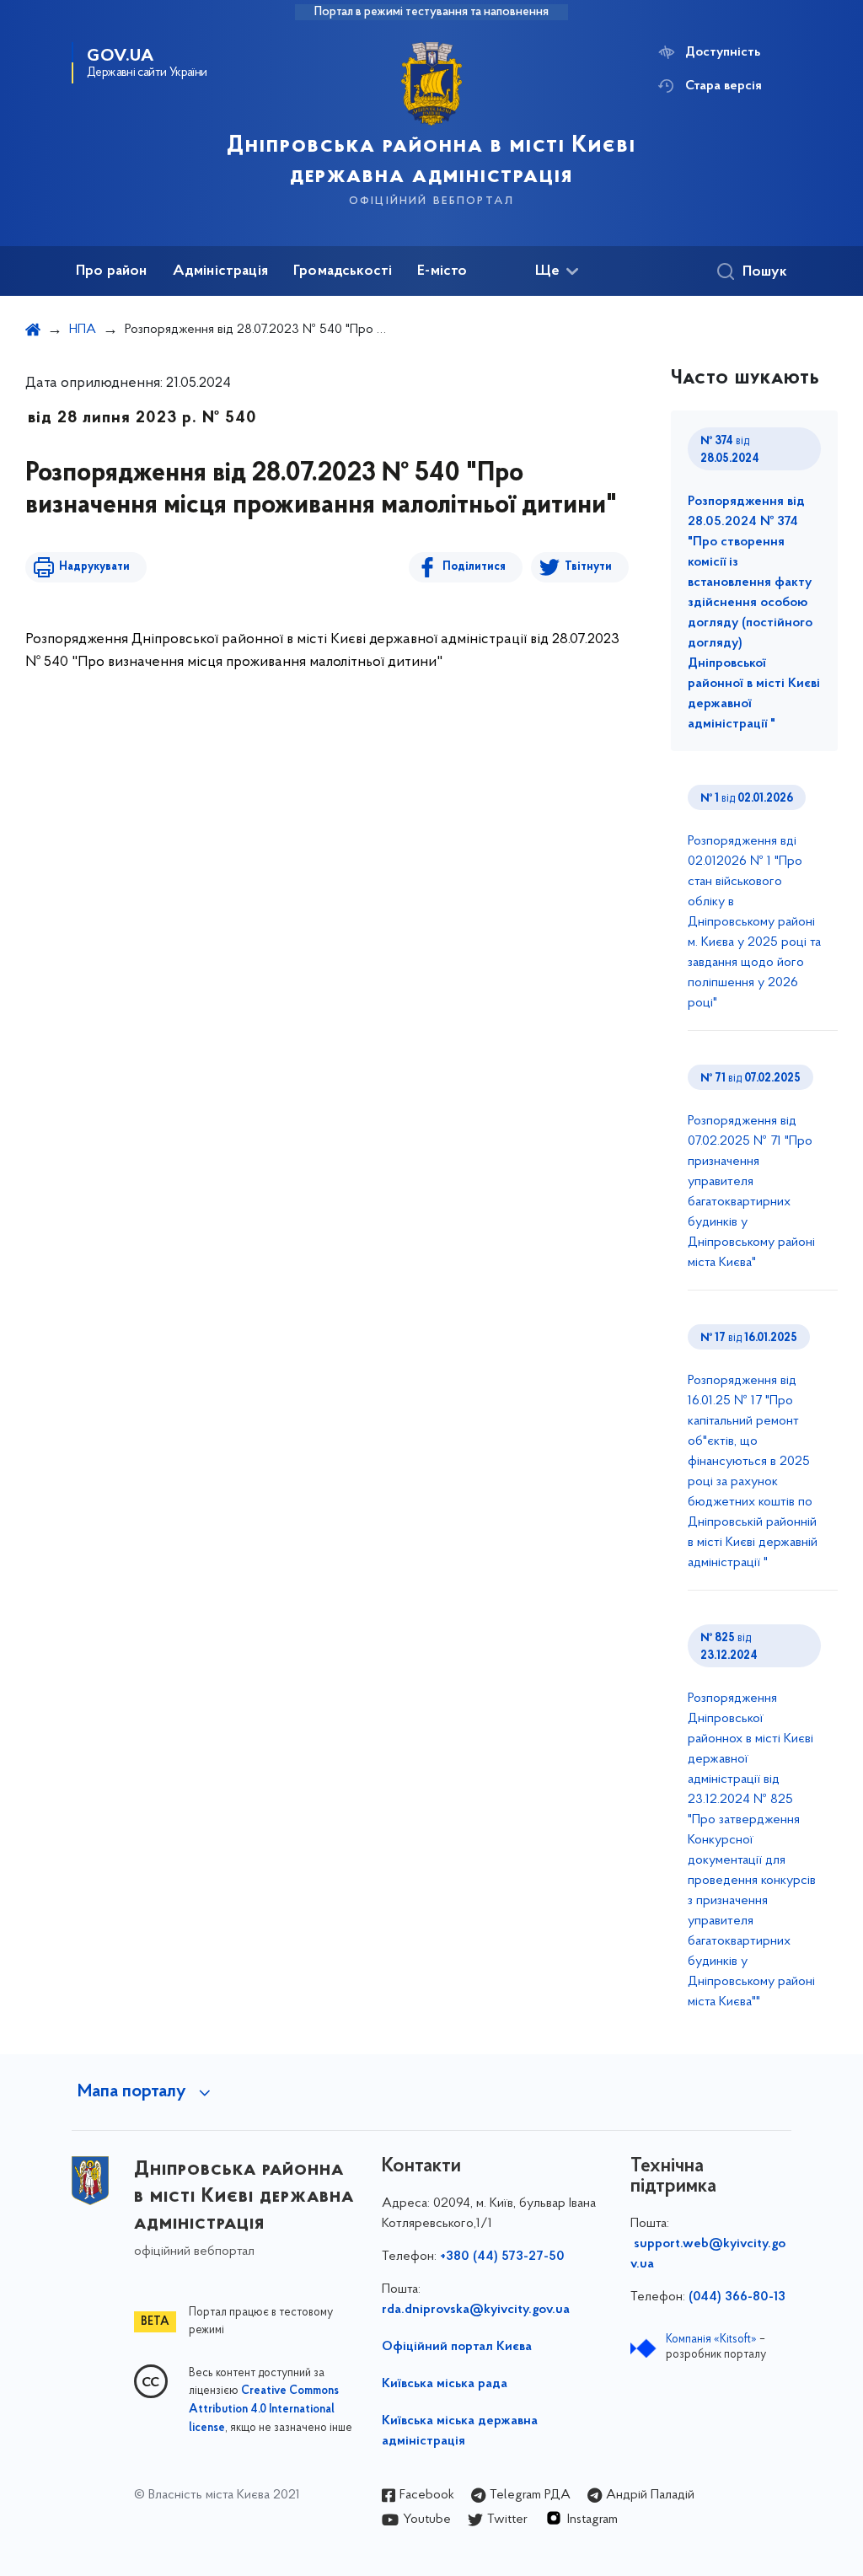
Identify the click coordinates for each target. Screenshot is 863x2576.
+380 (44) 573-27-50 (502, 2257)
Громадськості (343, 271)
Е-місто (442, 271)
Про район (112, 271)
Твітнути (588, 567)
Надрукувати (94, 567)
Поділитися (474, 567)
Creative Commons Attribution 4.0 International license (264, 2410)
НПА (83, 330)
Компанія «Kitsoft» (711, 2340)
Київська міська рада (445, 2384)
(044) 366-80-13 (737, 2297)
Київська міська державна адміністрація (460, 2431)
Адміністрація (220, 271)
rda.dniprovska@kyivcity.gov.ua (476, 2310)
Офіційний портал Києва (457, 2347)
